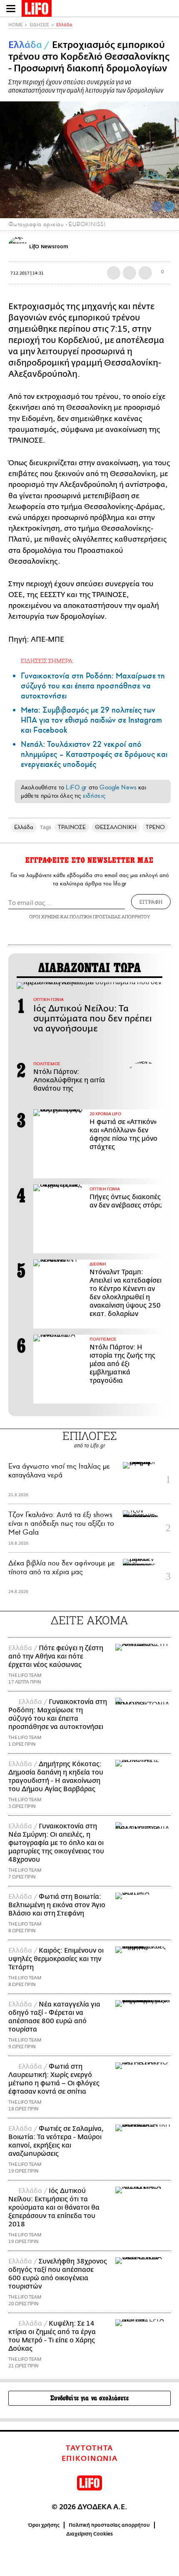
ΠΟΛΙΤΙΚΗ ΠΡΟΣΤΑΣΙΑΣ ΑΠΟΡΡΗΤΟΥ (110, 916)
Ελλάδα (64, 25)
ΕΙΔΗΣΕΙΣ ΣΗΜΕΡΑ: (47, 661)
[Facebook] (157, 207)
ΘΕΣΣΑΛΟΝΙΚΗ (116, 827)
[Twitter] (169, 207)
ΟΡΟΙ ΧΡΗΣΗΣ (44, 916)
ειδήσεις (94, 796)
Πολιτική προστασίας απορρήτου (109, 2525)
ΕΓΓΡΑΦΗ (151, 902)
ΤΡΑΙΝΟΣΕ (72, 827)
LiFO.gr (76, 787)
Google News (118, 787)
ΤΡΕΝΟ (155, 827)
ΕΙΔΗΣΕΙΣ (39, 25)
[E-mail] (145, 273)
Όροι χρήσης (44, 2525)
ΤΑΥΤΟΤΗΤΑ (89, 2448)
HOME (15, 25)
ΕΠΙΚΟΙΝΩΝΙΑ (90, 2459)
